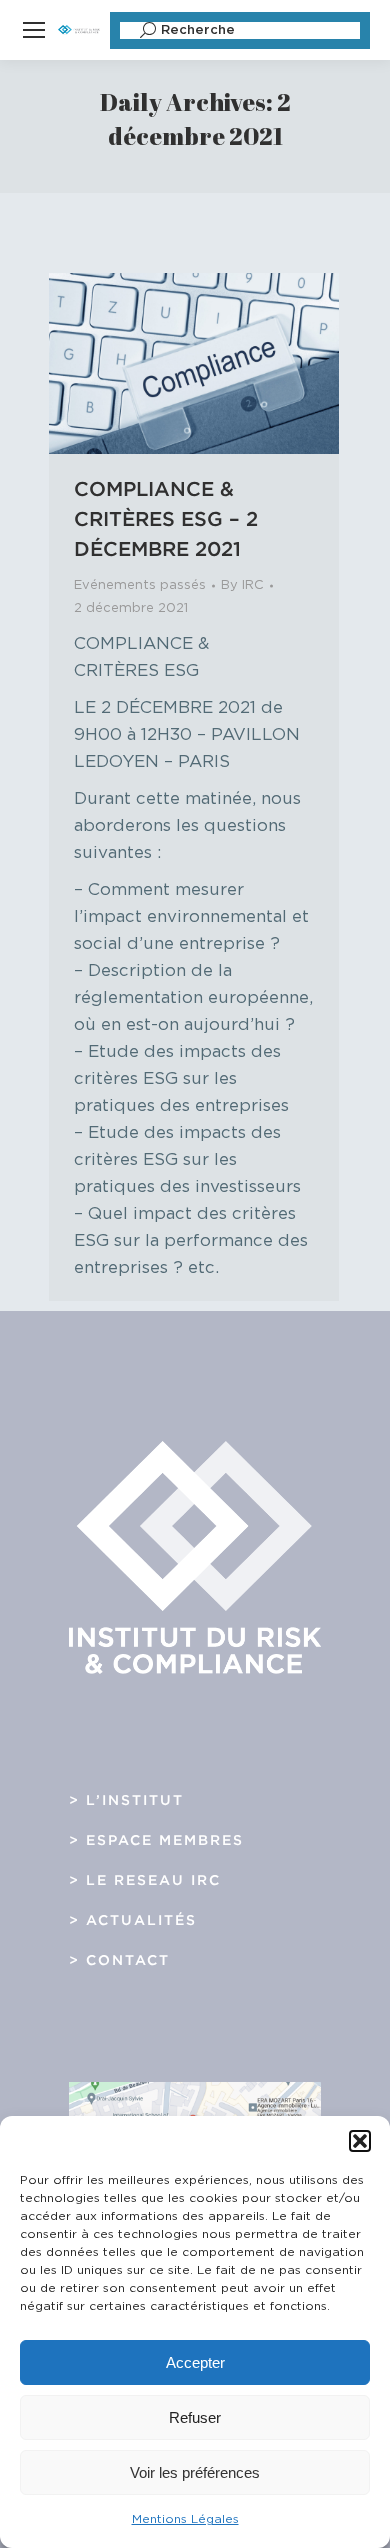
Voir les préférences (195, 2472)
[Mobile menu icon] (34, 30)
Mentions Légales (185, 2519)
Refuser (195, 2417)
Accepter (195, 2362)
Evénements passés (140, 585)
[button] (360, 2141)
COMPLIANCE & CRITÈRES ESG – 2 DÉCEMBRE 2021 (166, 519)
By (242, 585)
